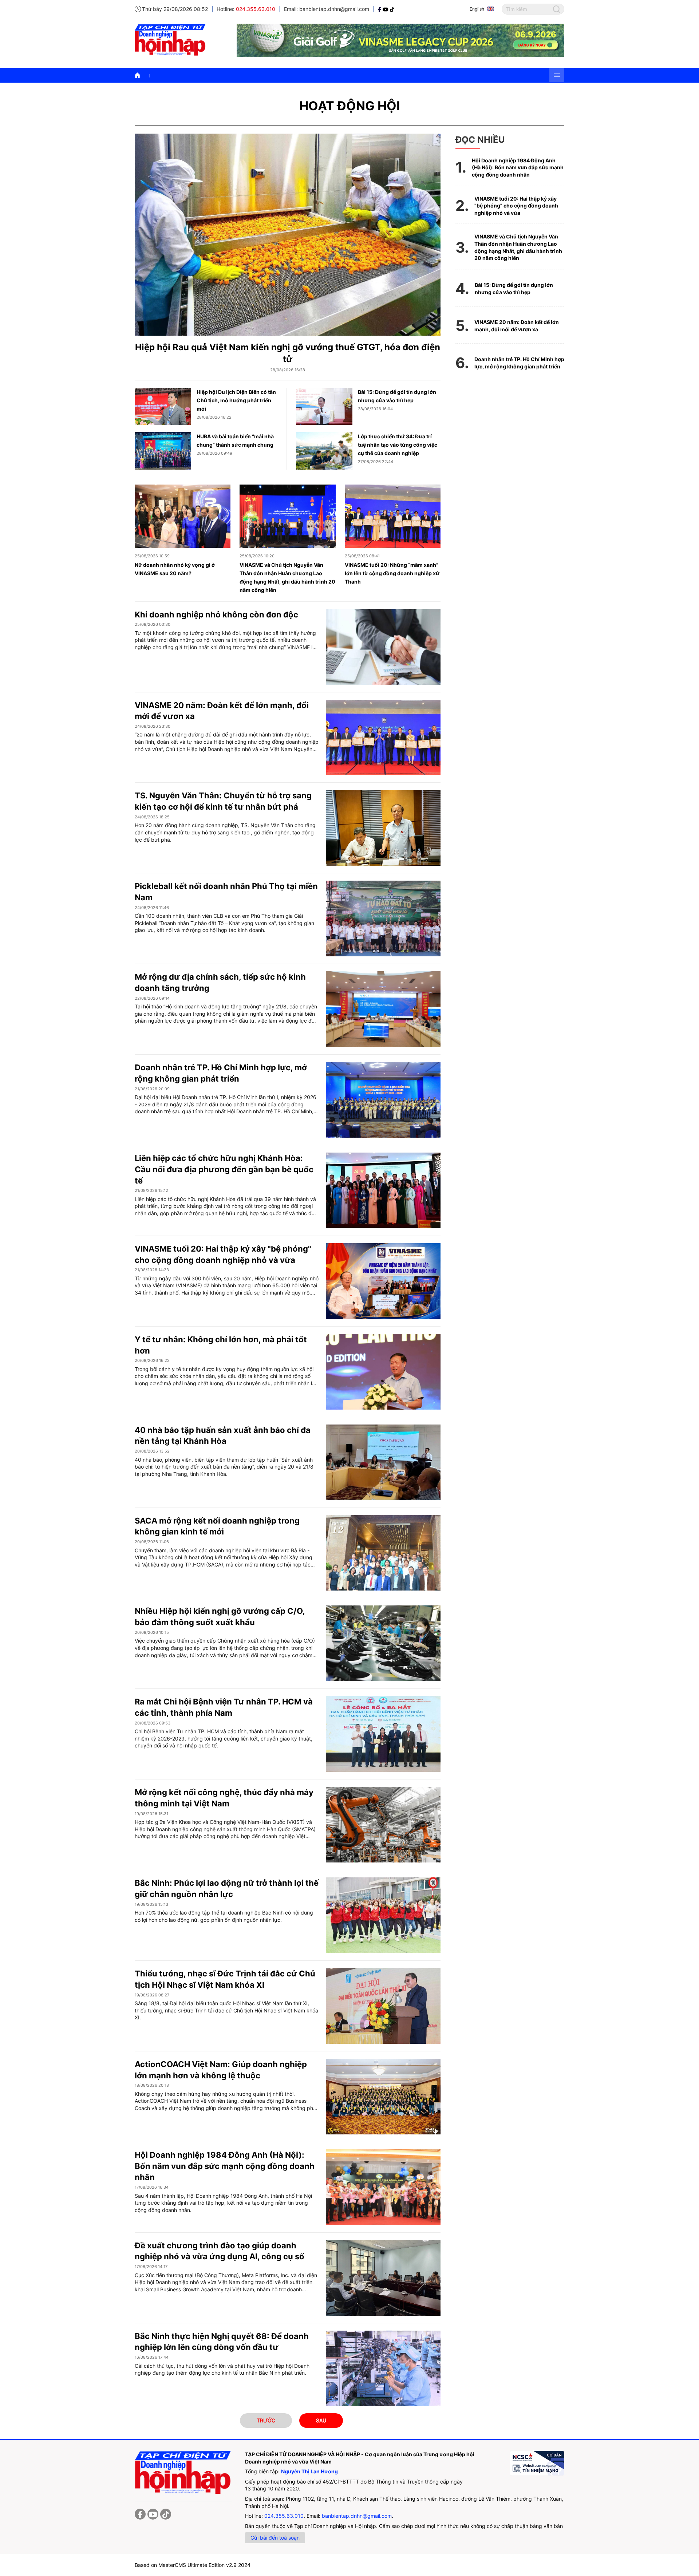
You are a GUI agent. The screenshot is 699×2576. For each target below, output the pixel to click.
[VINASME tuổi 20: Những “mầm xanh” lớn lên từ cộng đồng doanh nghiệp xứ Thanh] (393, 516)
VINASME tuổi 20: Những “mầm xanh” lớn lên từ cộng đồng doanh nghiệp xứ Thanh (392, 573)
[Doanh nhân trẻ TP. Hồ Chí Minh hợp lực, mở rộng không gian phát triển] (383, 1100)
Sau (321, 2420)
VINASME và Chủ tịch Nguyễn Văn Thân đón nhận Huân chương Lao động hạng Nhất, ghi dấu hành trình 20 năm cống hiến (518, 247)
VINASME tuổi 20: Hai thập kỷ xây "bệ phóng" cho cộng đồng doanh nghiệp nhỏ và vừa (516, 206)
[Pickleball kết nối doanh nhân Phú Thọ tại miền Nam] (383, 918)
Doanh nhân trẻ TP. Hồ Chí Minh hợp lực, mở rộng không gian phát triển (519, 363)
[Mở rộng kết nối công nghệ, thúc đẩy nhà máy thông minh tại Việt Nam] (383, 1825)
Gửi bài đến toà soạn (275, 2538)
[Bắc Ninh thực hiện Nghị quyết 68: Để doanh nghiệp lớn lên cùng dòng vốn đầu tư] (383, 2368)
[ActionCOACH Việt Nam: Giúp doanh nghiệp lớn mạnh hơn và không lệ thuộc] (383, 2097)
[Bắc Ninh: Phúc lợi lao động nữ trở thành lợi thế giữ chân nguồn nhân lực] (383, 1915)
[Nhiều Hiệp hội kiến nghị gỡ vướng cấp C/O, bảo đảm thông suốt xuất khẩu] (383, 1643)
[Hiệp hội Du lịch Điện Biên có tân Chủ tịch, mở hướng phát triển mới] (163, 406)
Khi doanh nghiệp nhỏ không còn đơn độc (216, 615)
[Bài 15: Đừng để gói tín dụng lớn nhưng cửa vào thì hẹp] (324, 406)
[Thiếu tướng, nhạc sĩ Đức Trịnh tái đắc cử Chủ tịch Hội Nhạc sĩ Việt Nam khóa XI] (383, 2006)
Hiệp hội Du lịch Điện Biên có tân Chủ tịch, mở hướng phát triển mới (236, 400)
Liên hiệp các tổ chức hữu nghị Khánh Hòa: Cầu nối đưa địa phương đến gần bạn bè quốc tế (224, 1169)
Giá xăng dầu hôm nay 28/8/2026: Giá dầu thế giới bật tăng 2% (210, 75)
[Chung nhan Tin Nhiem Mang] (537, 2463)
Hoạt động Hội (350, 106)
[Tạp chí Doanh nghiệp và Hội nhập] (380, 9)
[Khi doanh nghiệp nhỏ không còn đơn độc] (383, 647)
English (477, 9)
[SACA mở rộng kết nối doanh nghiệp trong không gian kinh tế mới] (383, 1553)
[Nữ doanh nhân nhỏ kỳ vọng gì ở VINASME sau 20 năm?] (183, 516)
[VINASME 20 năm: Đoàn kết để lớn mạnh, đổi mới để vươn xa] (383, 738)
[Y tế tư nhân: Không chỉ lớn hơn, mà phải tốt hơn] (383, 1372)
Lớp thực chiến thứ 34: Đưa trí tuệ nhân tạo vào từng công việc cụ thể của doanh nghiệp (398, 445)
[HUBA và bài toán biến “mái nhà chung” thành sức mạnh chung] (163, 451)
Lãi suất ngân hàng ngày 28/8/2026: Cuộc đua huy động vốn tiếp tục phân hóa (385, 75)
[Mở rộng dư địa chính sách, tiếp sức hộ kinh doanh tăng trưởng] (383, 1009)
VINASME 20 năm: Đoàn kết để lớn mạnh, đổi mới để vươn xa (517, 326)
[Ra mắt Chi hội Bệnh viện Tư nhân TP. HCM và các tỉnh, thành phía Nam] (383, 1734)
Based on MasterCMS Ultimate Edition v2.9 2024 (193, 2565)
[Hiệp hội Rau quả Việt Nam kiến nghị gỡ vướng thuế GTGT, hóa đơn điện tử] (288, 234)
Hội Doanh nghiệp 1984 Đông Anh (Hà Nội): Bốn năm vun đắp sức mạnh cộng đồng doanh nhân (225, 2166)
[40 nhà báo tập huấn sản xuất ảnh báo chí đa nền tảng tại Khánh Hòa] (383, 1462)
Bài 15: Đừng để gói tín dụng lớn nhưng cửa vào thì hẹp (514, 289)
